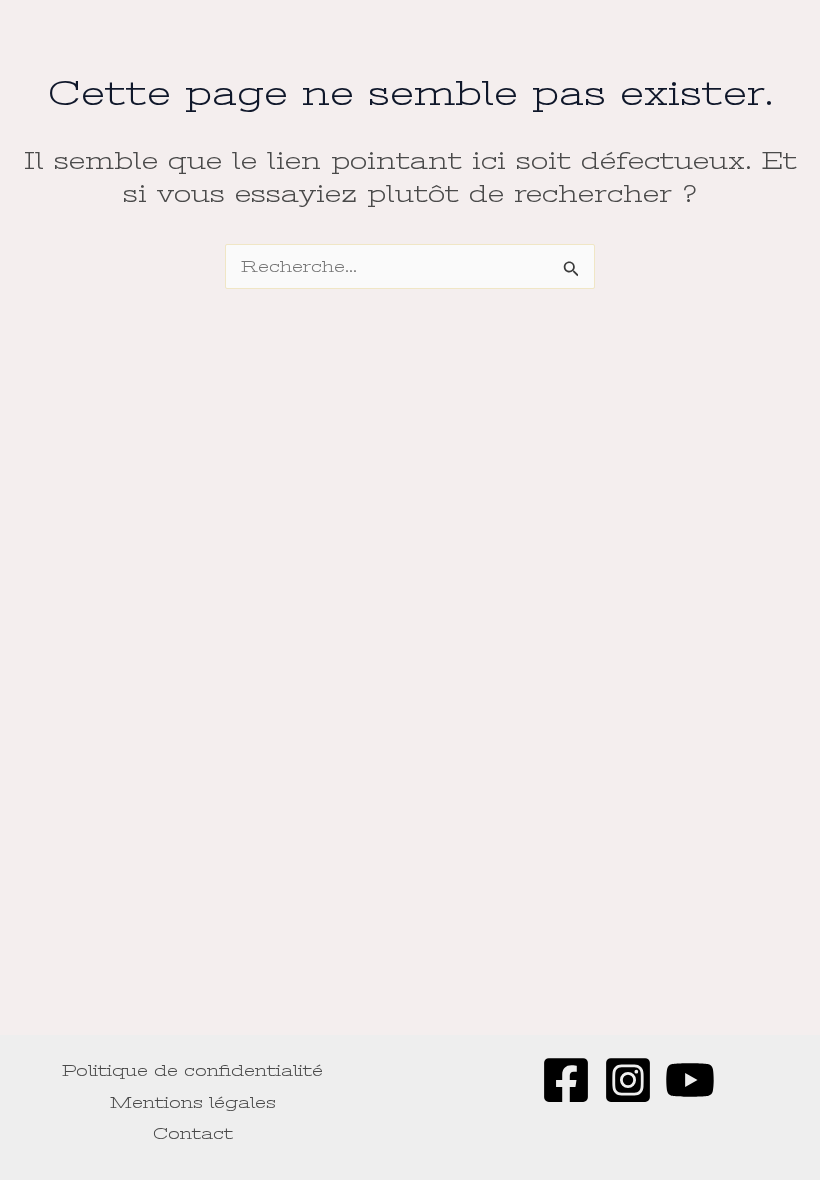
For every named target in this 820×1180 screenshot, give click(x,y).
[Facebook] (566, 1080)
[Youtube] (690, 1080)
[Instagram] (628, 1080)
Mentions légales (193, 1102)
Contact (193, 1133)
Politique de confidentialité (192, 1070)
